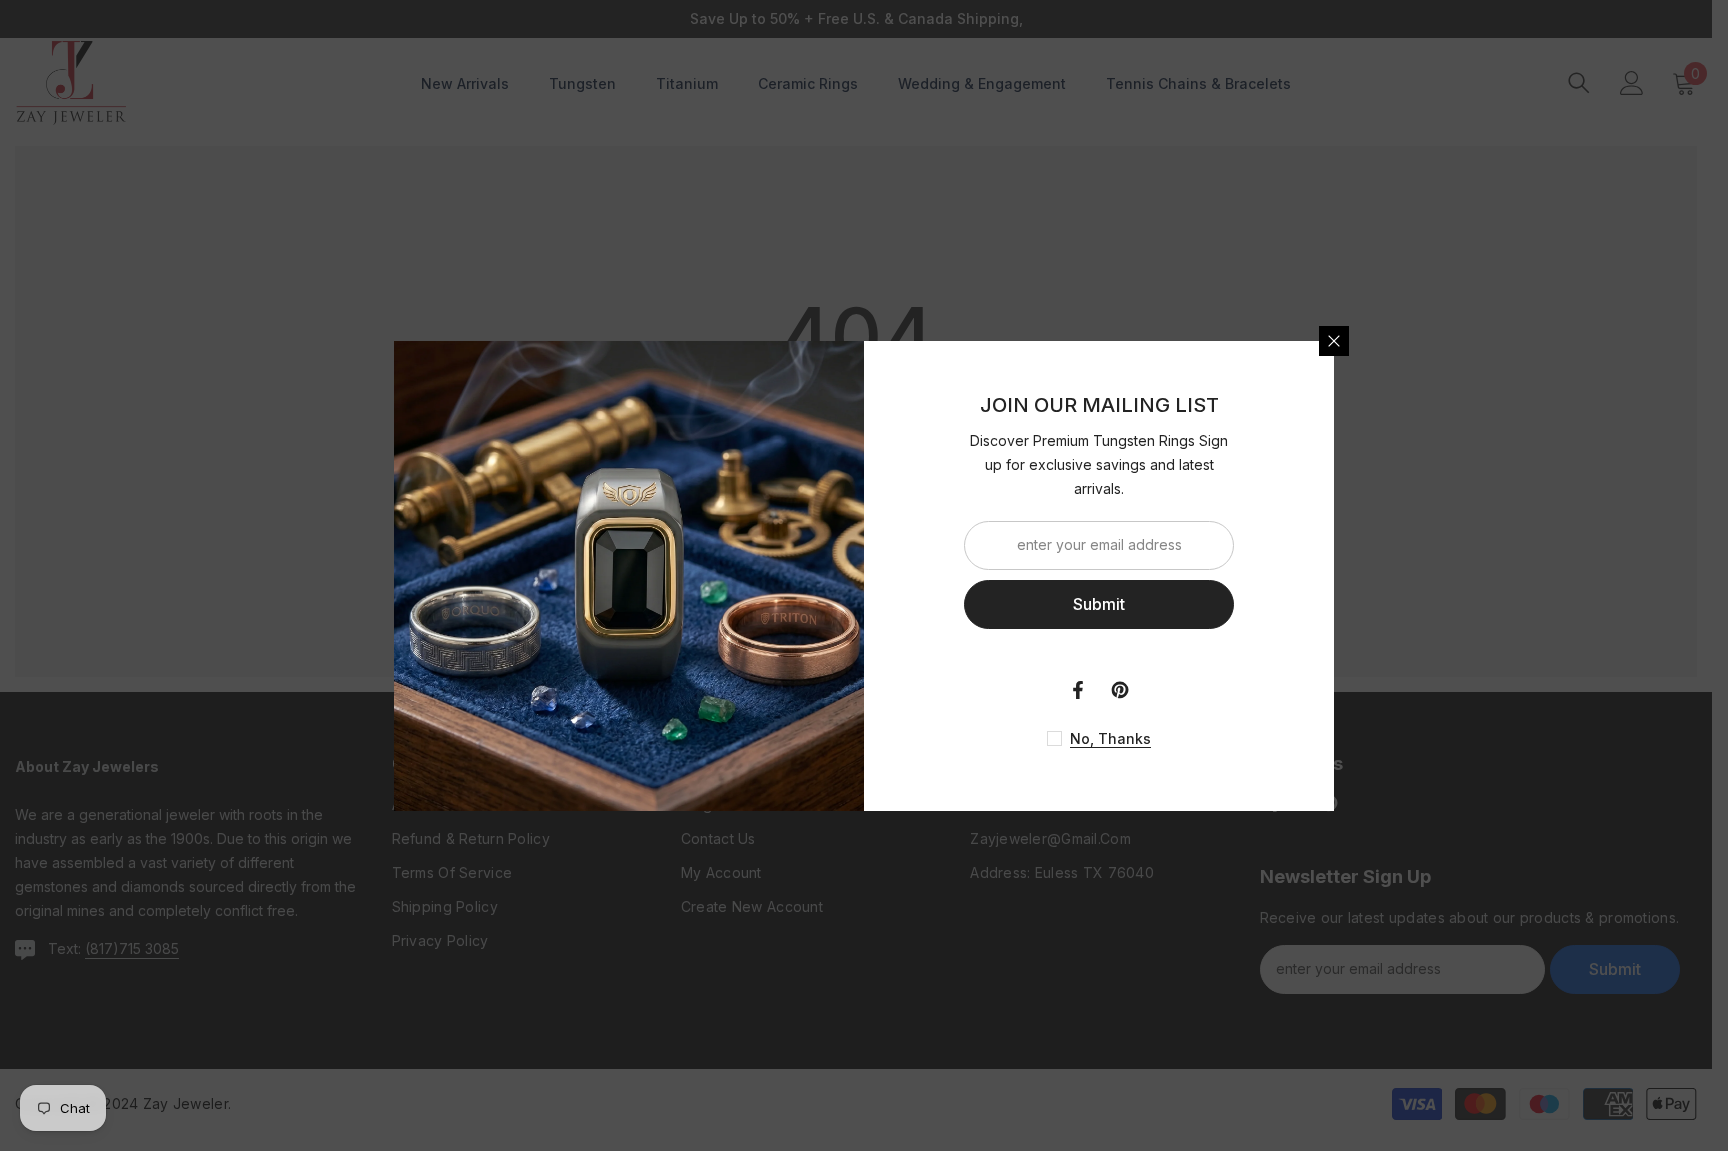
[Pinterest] (1120, 690)
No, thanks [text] (1110, 738)
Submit (1099, 604)
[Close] (1334, 341)
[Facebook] (1078, 690)
